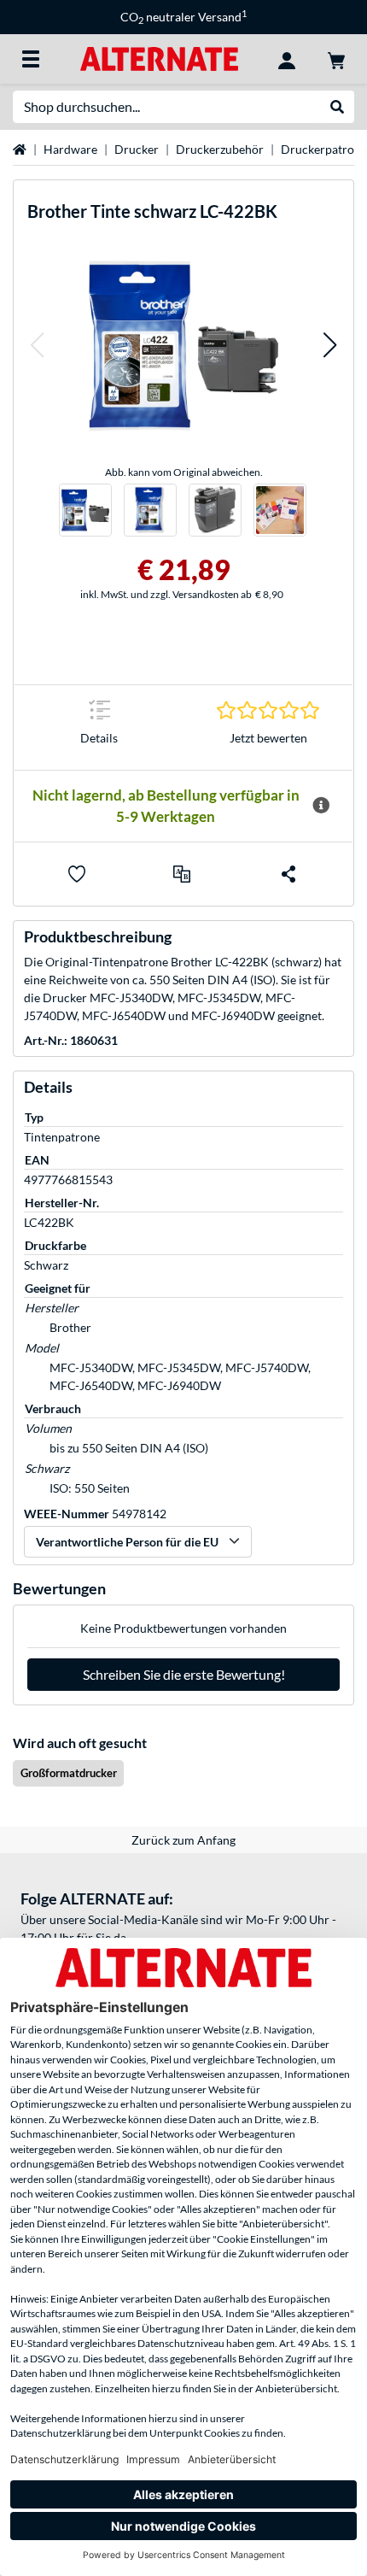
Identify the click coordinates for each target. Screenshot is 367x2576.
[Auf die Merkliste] (77, 874)
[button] (37, 346)
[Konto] (287, 59)
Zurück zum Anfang (183, 1840)
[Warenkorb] (336, 59)
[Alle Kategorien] (31, 59)
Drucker (137, 149)
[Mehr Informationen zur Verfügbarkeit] (321, 806)
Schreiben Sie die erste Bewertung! (184, 1674)
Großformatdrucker (69, 1773)
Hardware (70, 149)
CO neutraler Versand (183, 17)
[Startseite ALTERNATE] (159, 58)
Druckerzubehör (220, 149)
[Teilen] (288, 874)
